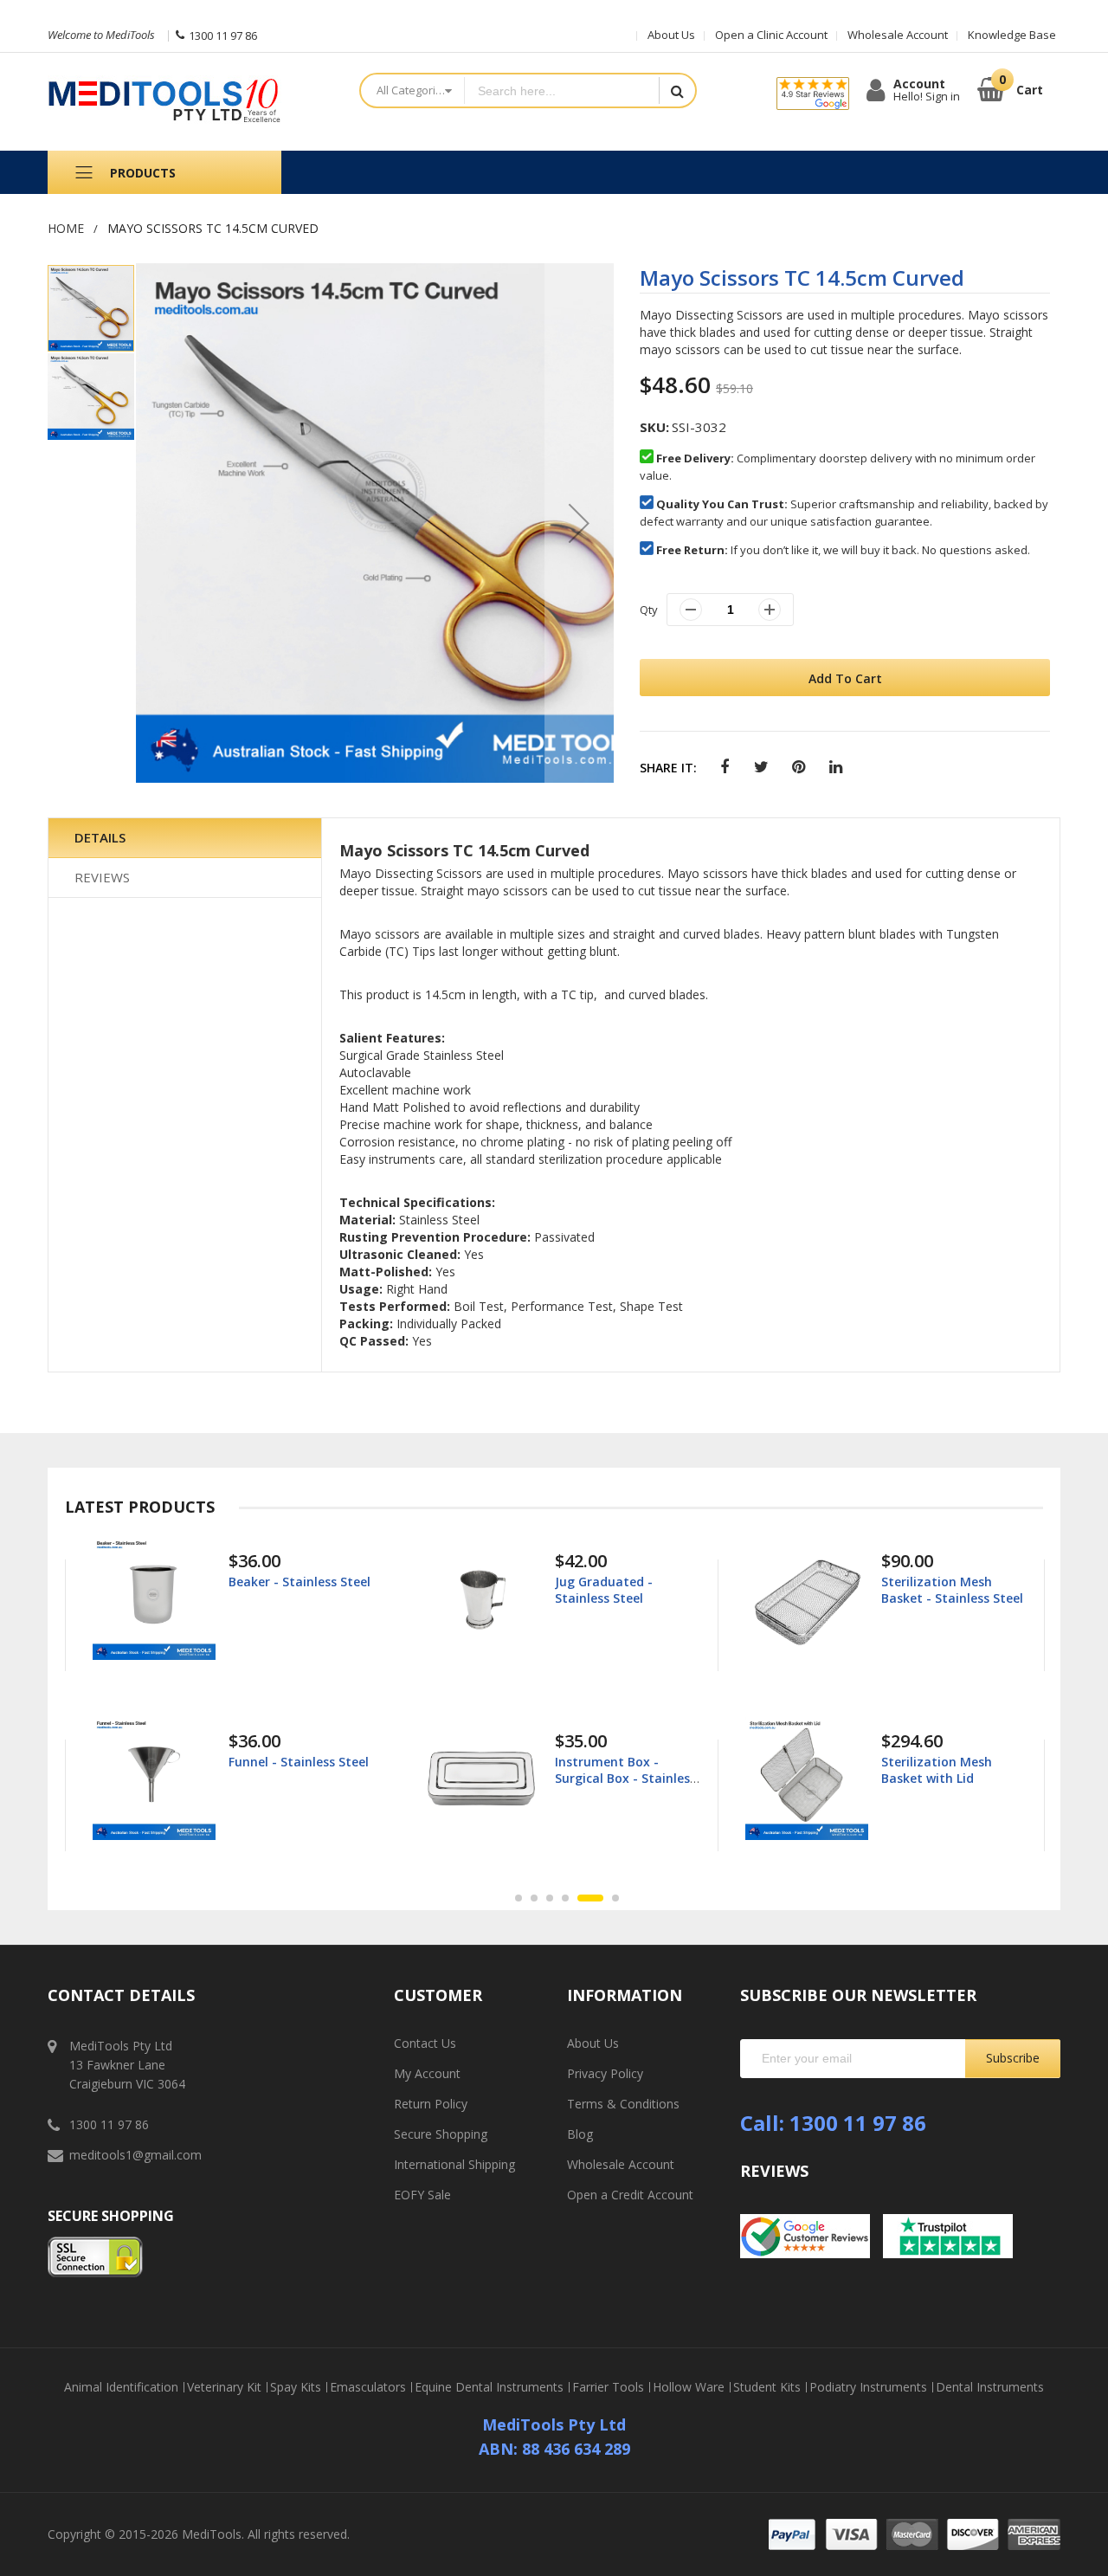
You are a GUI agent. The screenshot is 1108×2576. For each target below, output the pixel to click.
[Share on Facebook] (724, 768)
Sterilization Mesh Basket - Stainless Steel (626, 1589)
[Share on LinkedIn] (836, 768)
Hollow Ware (689, 2387)
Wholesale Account (898, 35)
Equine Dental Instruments (489, 2387)
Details (100, 837)
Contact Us (425, 2043)
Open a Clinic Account (771, 35)
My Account (427, 2073)
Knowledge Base (1012, 35)
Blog (580, 2134)
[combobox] (561, 90)
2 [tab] (534, 1898)
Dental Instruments (990, 2387)
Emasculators (368, 2387)
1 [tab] (519, 1898)
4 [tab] (565, 1898)
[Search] (677, 90)
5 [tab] (581, 1898)
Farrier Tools (608, 2387)
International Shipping (454, 2164)
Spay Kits (296, 2387)
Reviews (102, 877)
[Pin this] (799, 768)
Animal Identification (121, 2387)
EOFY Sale (422, 2195)
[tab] (185, 838)
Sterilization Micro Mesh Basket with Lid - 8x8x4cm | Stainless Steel (955, 1605)
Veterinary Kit (224, 2387)
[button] (579, 523)
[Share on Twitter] (761, 768)
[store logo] (190, 102)
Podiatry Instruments (868, 2387)
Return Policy (431, 2104)
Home (66, 228)
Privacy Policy (605, 2073)
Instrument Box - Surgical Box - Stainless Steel (299, 1777)
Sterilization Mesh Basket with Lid (610, 1769)
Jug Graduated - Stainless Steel (277, 1589)
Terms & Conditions (623, 2104)
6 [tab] (606, 1898)
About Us (671, 35)
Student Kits (767, 2387)
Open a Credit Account (630, 2195)
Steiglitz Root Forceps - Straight (952, 1769)
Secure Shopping (441, 2134)
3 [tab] (550, 1898)
